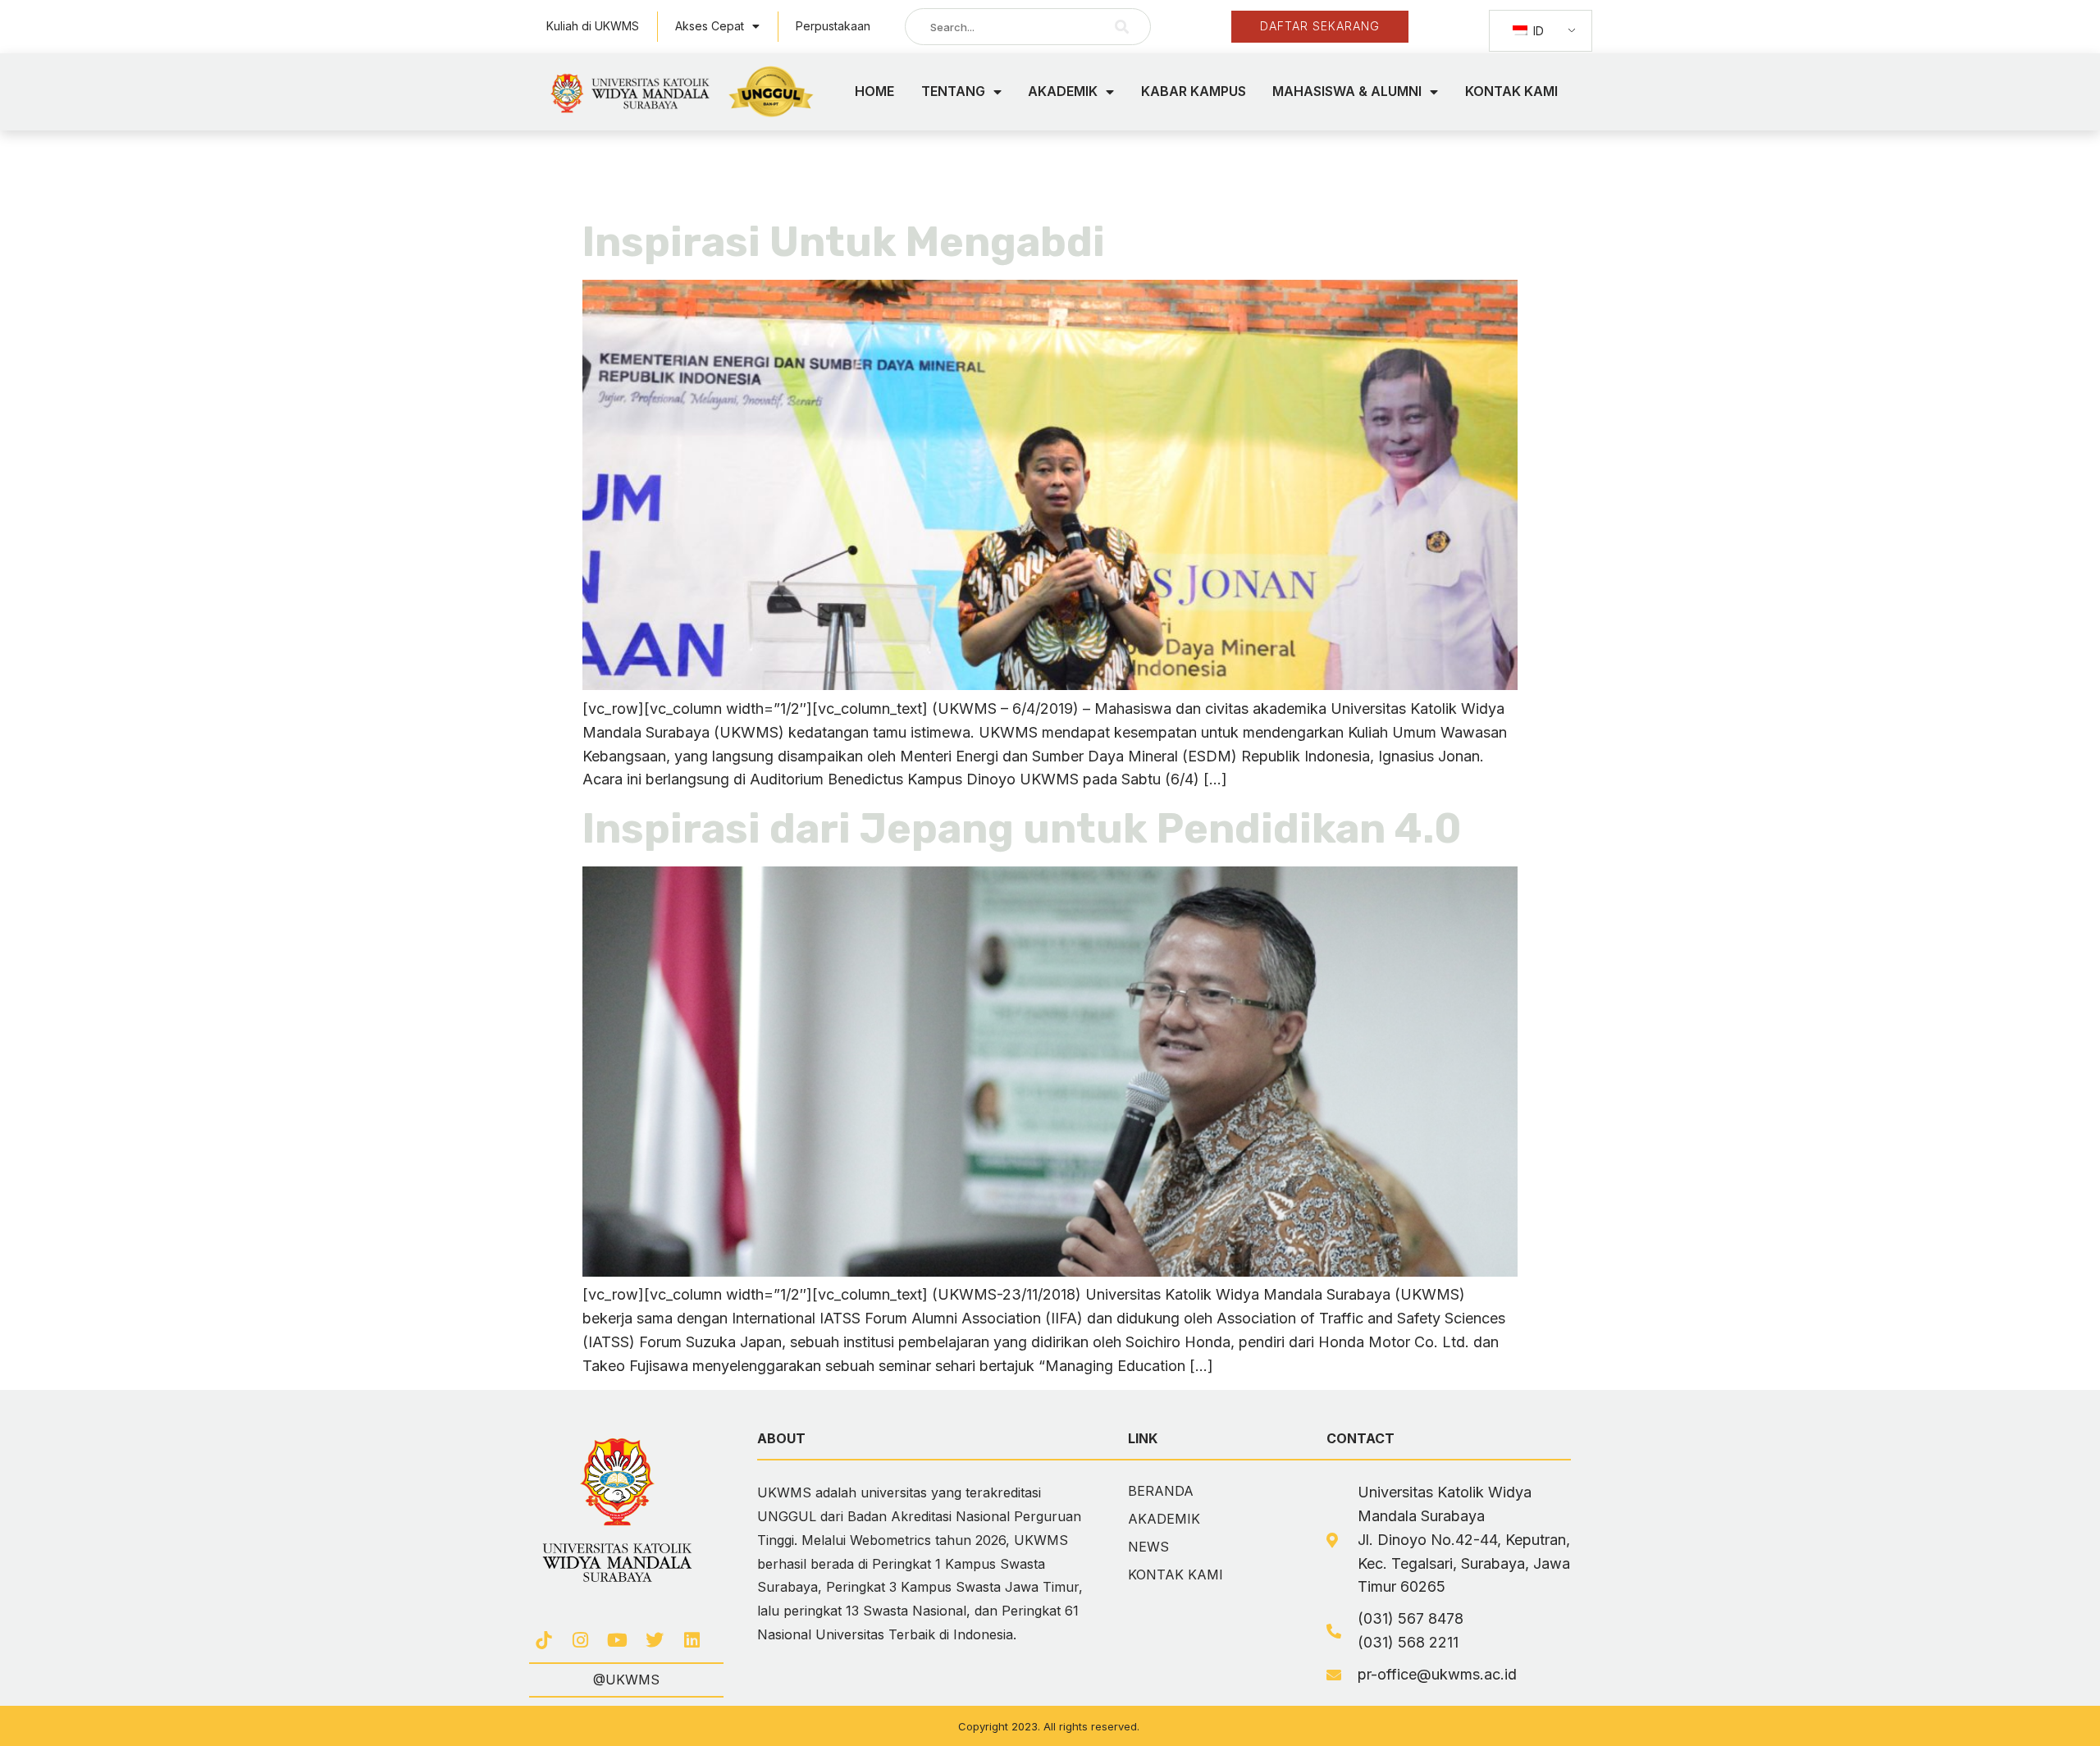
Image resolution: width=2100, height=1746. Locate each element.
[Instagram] (580, 1640)
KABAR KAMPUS (1194, 91)
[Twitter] (655, 1640)
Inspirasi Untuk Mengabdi (844, 242)
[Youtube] (617, 1640)
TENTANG (953, 91)
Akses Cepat (710, 26)
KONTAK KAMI (1511, 91)
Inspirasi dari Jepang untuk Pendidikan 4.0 (1022, 829)
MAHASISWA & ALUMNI (1347, 91)
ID (1537, 31)
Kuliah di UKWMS (593, 26)
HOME (874, 91)
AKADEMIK (1063, 91)
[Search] (1122, 27)
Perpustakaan (833, 26)
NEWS (1148, 1547)
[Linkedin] (692, 1640)
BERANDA (1161, 1491)
